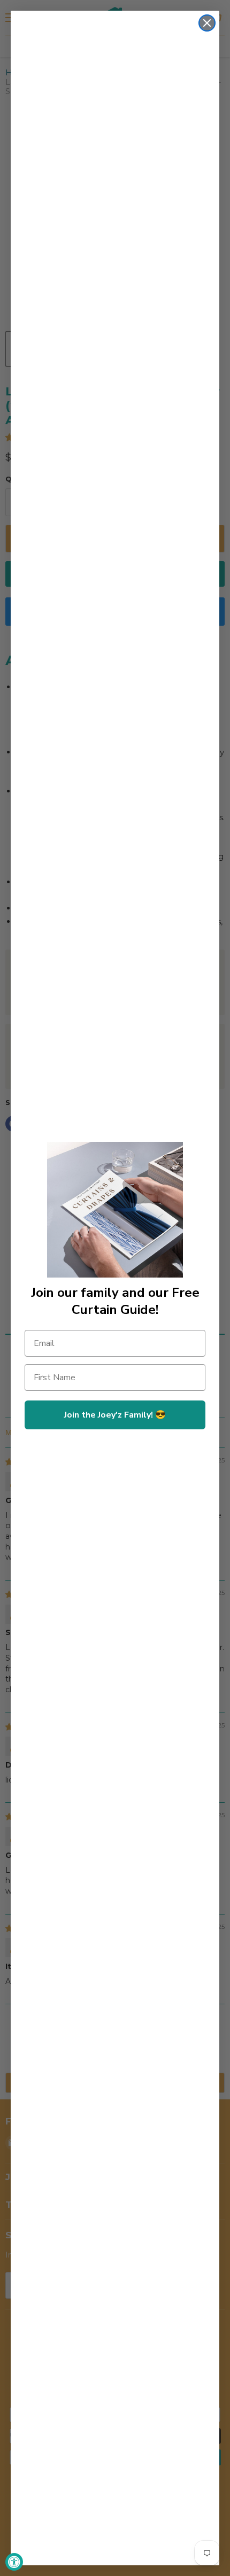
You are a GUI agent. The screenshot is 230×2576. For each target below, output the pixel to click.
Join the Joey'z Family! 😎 (115, 1415)
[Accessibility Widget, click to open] (14, 2562)
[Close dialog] (207, 23)
